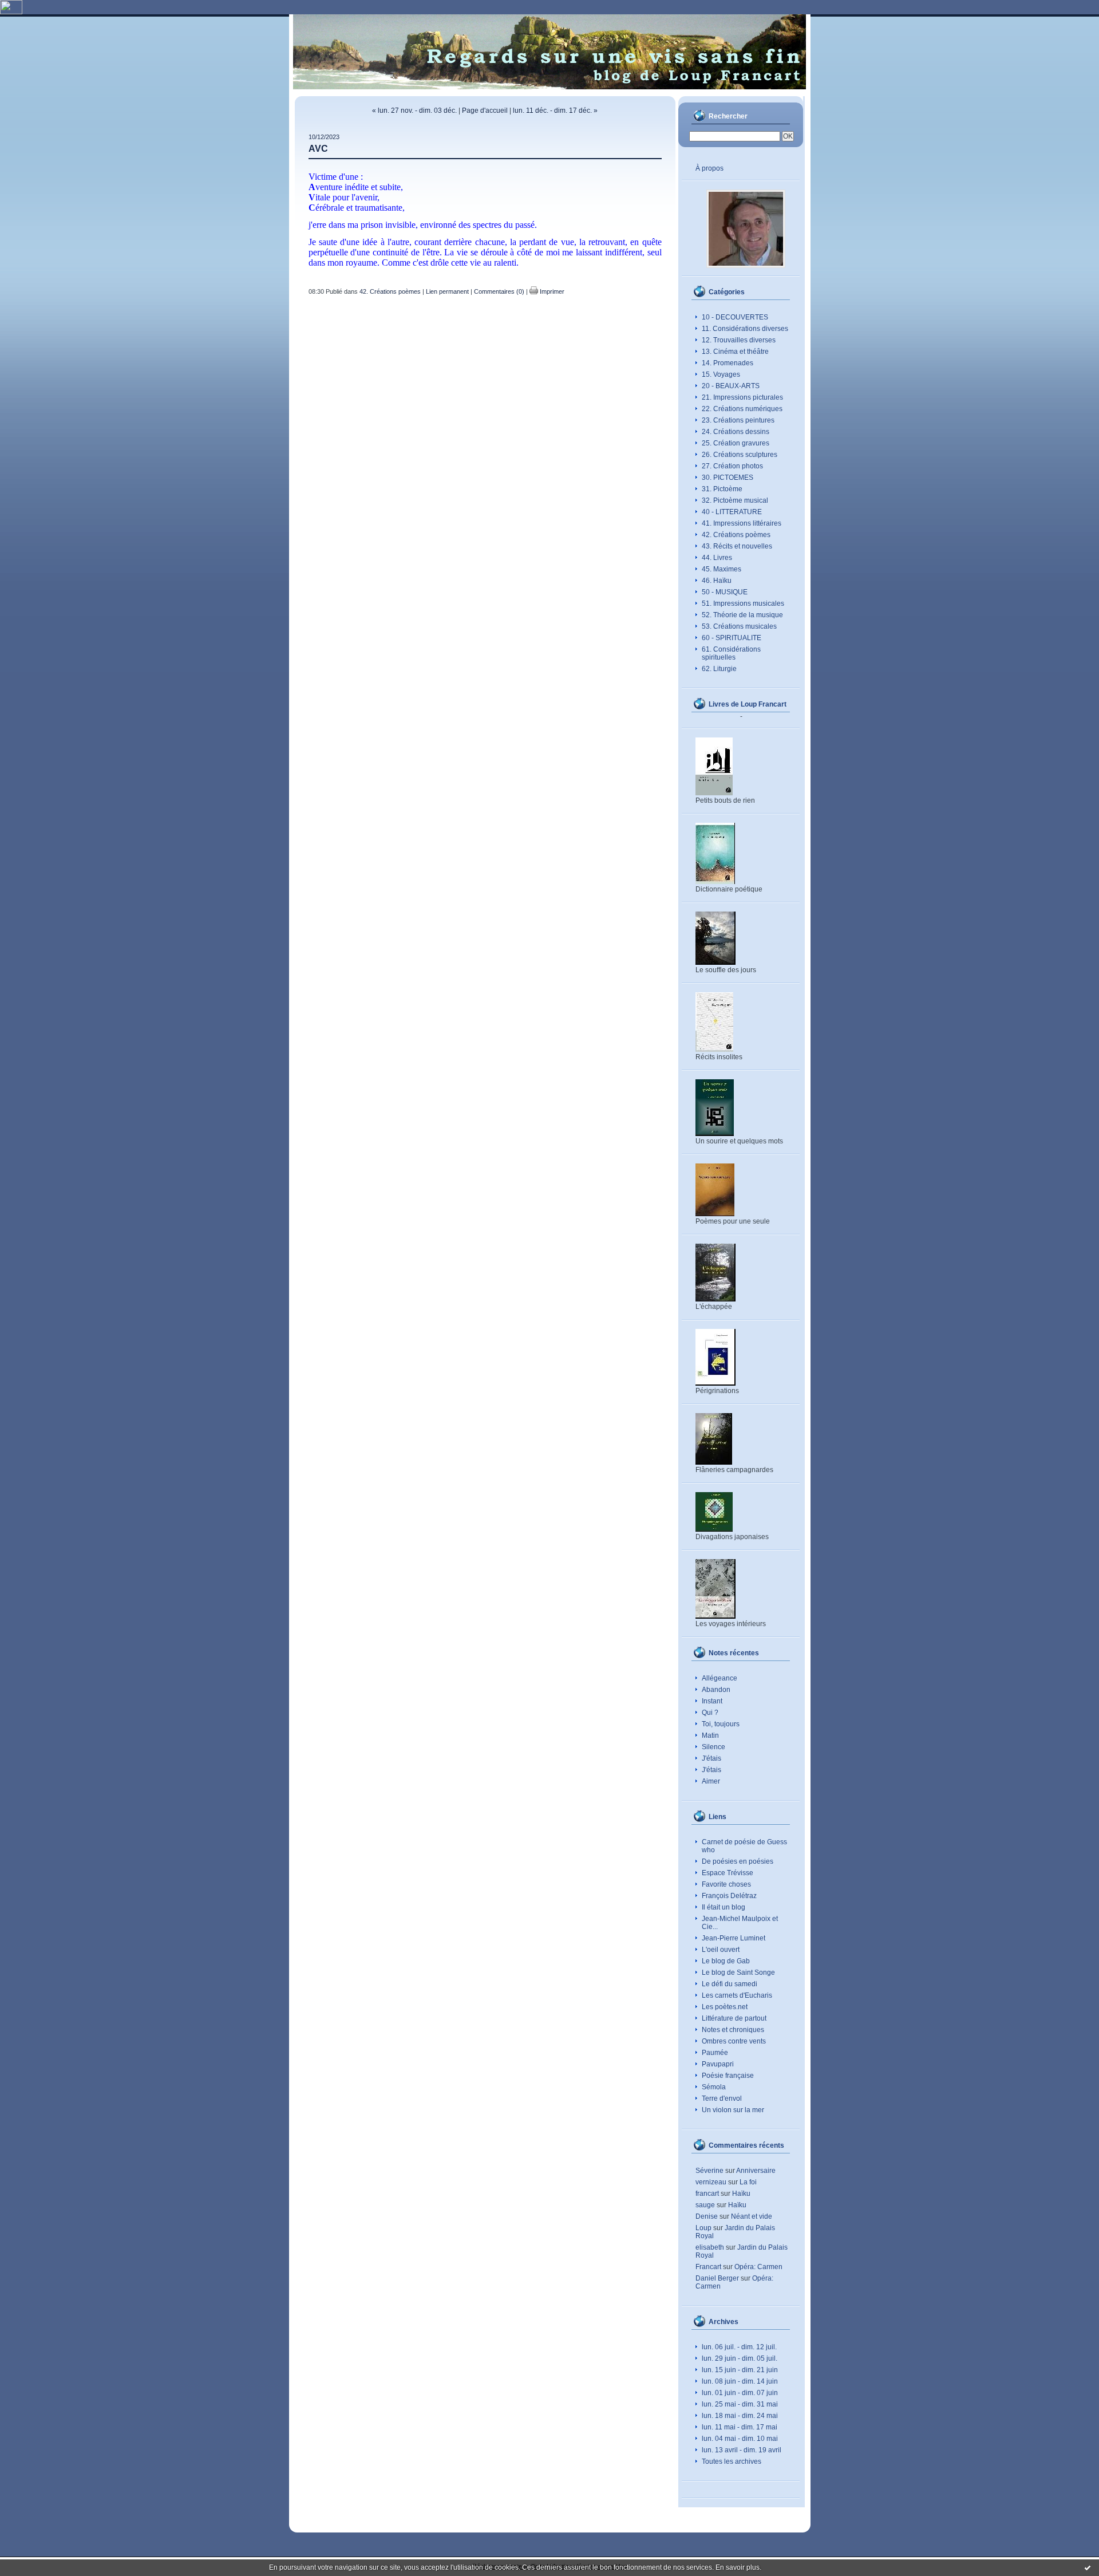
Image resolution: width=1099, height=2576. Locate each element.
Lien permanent (447, 291)
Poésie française (728, 2076)
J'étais (711, 1758)
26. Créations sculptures (740, 455)
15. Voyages (721, 374)
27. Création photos (732, 466)
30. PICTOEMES (728, 478)
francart (707, 2194)
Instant (712, 1701)
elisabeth (710, 2247)
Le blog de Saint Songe (738, 1973)
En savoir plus (738, 2567)
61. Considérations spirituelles (731, 653)
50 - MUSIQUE (725, 592)
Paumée (715, 2053)
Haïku (741, 2194)
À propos (709, 168)
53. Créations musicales (739, 626)
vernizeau (711, 2182)
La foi (748, 2182)
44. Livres (717, 558)
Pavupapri (718, 2064)
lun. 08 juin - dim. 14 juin (740, 2381)
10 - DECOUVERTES (735, 317)
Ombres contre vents (734, 2041)
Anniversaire (756, 2171)
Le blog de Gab (726, 1961)
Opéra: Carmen (758, 2267)
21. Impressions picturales (742, 397)
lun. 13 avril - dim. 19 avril (742, 2450)
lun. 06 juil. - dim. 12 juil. (739, 2347)
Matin (710, 1735)
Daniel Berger (717, 2278)
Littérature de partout (734, 2018)
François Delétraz (729, 1896)
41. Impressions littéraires (742, 523)
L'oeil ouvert (721, 1950)
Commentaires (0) (499, 291)
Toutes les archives (732, 2461)
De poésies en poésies (738, 1861)
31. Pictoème (722, 489)
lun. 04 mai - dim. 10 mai (740, 2439)
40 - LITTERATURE (732, 512)
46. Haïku (717, 581)
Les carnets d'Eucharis (737, 1995)
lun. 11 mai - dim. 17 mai (740, 2427)
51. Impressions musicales (743, 603)
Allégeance (720, 1678)
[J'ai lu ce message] (1088, 2567)
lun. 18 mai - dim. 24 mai (740, 2416)
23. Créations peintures (738, 420)
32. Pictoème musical (735, 500)
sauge (705, 2205)
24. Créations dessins (736, 432)
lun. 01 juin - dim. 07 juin (740, 2393)
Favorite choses (726, 1884)
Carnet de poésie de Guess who (744, 1846)
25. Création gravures (736, 443)
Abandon (716, 1690)
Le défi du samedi (730, 1984)
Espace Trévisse (728, 1873)
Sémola (714, 2087)
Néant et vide (752, 2216)
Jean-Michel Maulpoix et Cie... (740, 1923)
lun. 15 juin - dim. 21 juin (740, 2370)
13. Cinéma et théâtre (735, 352)
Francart (708, 2267)
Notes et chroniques (733, 2030)
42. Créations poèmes (736, 535)
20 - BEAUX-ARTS (731, 386)
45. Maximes (722, 569)
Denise (707, 2216)
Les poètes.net (725, 2007)
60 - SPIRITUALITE (732, 638)
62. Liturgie (719, 669)
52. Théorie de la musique (742, 615)
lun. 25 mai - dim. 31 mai (740, 2404)
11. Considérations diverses (745, 329)
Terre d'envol (722, 2098)
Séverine (709, 2171)
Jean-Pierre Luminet (734, 1938)
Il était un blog (724, 1907)
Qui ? (710, 1713)
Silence (713, 1747)
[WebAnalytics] (11, 12)
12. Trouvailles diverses (739, 340)
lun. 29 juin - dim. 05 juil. (740, 2358)
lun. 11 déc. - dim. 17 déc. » (555, 111)
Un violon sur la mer (733, 2110)
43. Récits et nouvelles (737, 546)
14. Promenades (728, 363)
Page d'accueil (485, 111)
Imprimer (551, 291)
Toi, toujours (721, 1724)
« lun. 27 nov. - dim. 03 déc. (414, 111)
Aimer (711, 1781)
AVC (318, 149)
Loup (703, 2228)
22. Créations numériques (742, 409)
